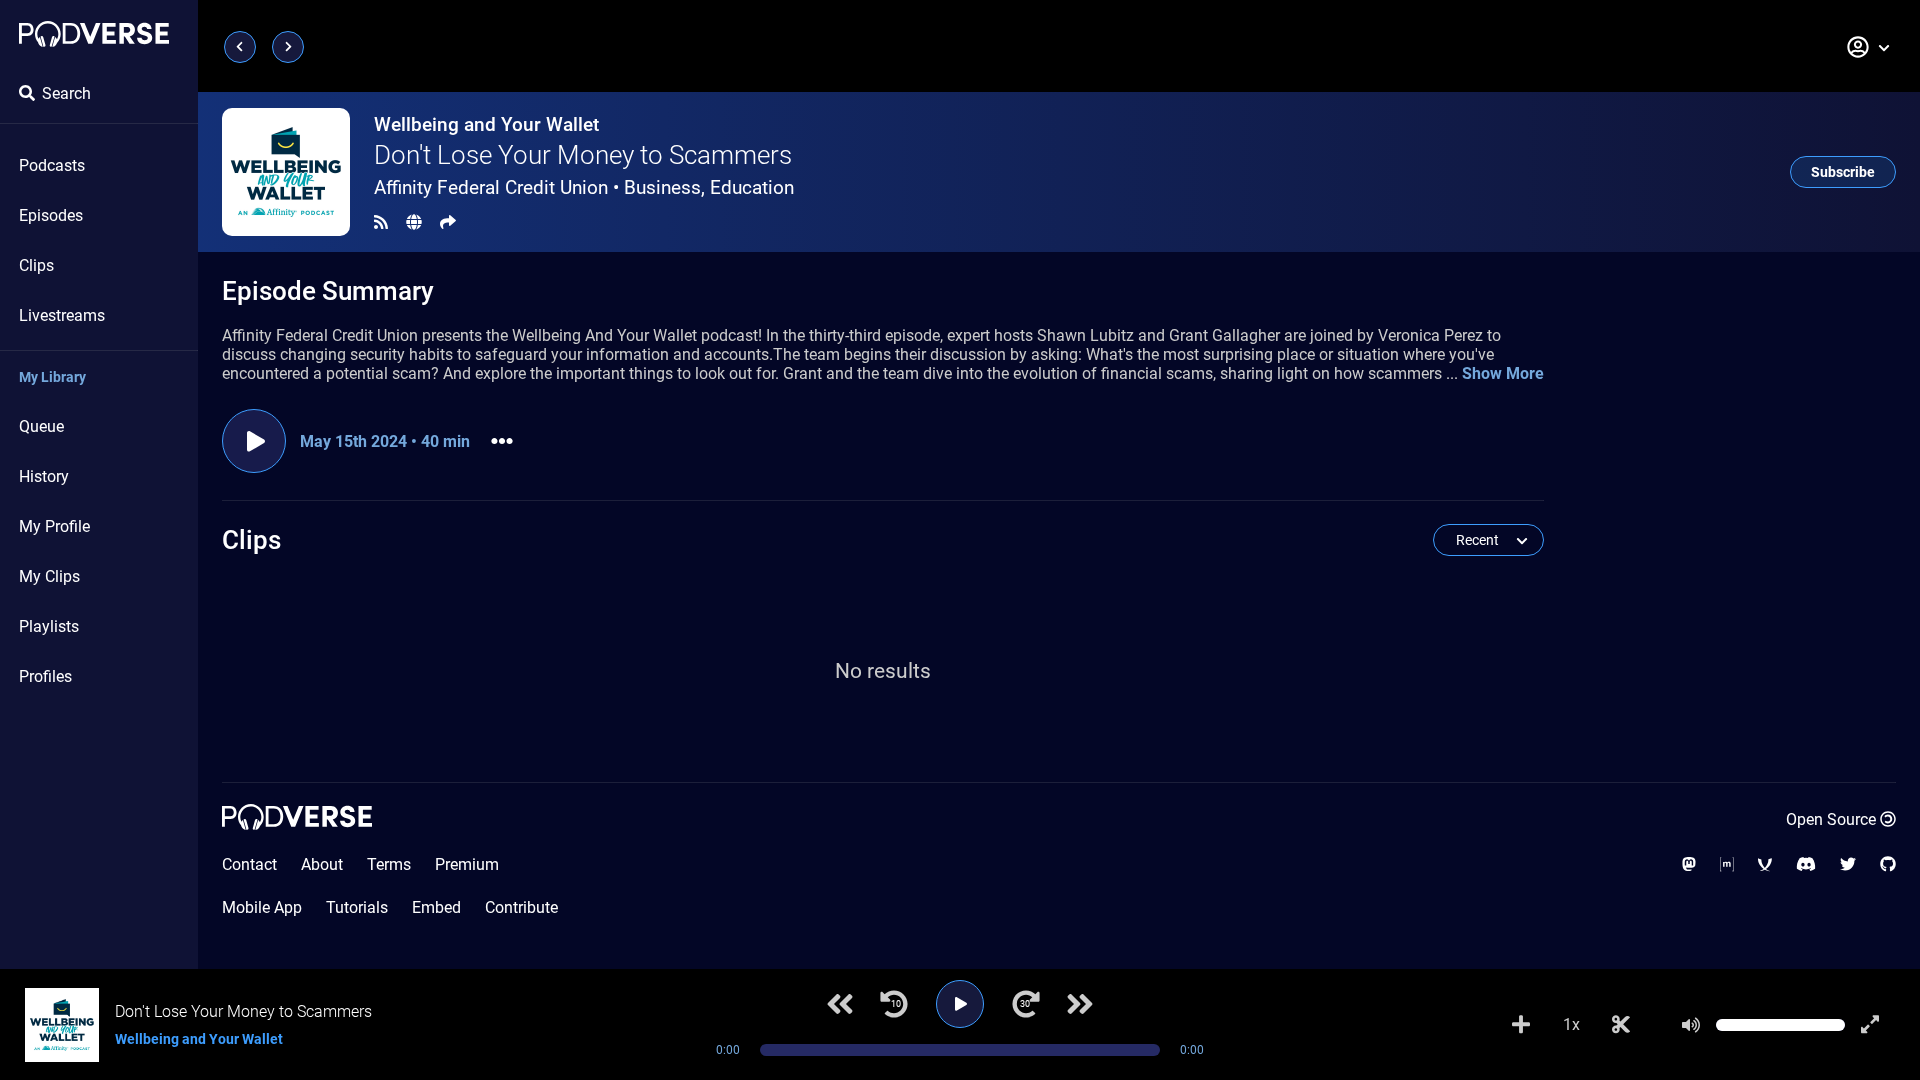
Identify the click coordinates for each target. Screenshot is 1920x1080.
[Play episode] (254, 441)
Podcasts (52, 165)
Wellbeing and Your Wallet (486, 124)
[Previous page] (240, 47)
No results (883, 671)
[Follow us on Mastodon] (1689, 864)
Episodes (51, 215)
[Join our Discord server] (1806, 864)
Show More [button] (1503, 373)
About (322, 864)
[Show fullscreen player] (1870, 1025)
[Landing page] (94, 34)
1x (1571, 1024)
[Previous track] (840, 1004)
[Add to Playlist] (1521, 1025)
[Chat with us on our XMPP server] (1765, 864)
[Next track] (1080, 1004)
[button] (1869, 47)
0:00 (728, 1050)
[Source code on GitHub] (1888, 864)
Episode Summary (328, 291)
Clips (36, 265)
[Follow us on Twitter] (1848, 864)
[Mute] (1691, 1025)
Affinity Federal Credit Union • (584, 187)
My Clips (49, 576)
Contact (249, 864)
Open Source (1831, 819)
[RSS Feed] (381, 222)
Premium (467, 864)
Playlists (49, 626)
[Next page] (288, 47)
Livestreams (62, 315)
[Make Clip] (1621, 1025)
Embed (436, 907)
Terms (389, 864)
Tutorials (357, 907)
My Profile (54, 526)
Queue (41, 426)
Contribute (521, 907)
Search (66, 93)
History (44, 476)
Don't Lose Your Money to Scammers (583, 155)
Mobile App (262, 907)
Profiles (45, 676)
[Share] (448, 222)
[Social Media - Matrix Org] (1727, 864)
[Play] (960, 1004)
